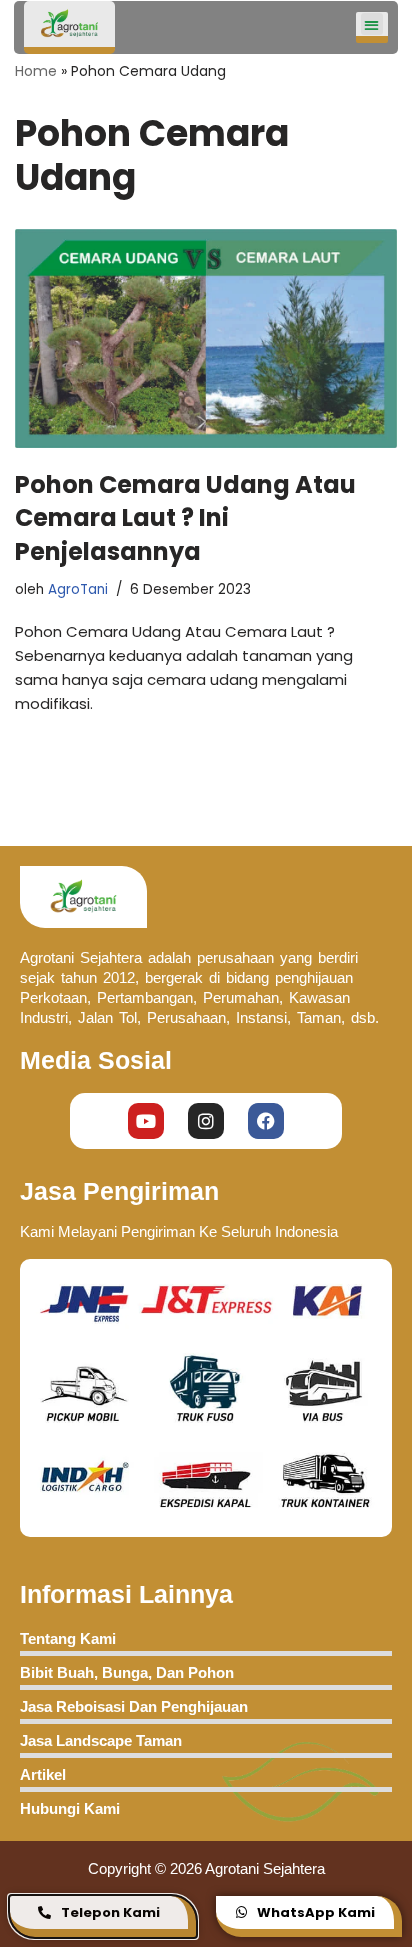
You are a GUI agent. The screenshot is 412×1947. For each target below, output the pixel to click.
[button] (372, 24)
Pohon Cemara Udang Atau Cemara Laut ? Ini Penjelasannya (185, 518)
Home (36, 71)
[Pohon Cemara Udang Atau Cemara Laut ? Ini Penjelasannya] (206, 338)
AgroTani (78, 589)
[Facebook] (266, 1121)
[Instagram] (206, 1121)
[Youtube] (146, 1121)
